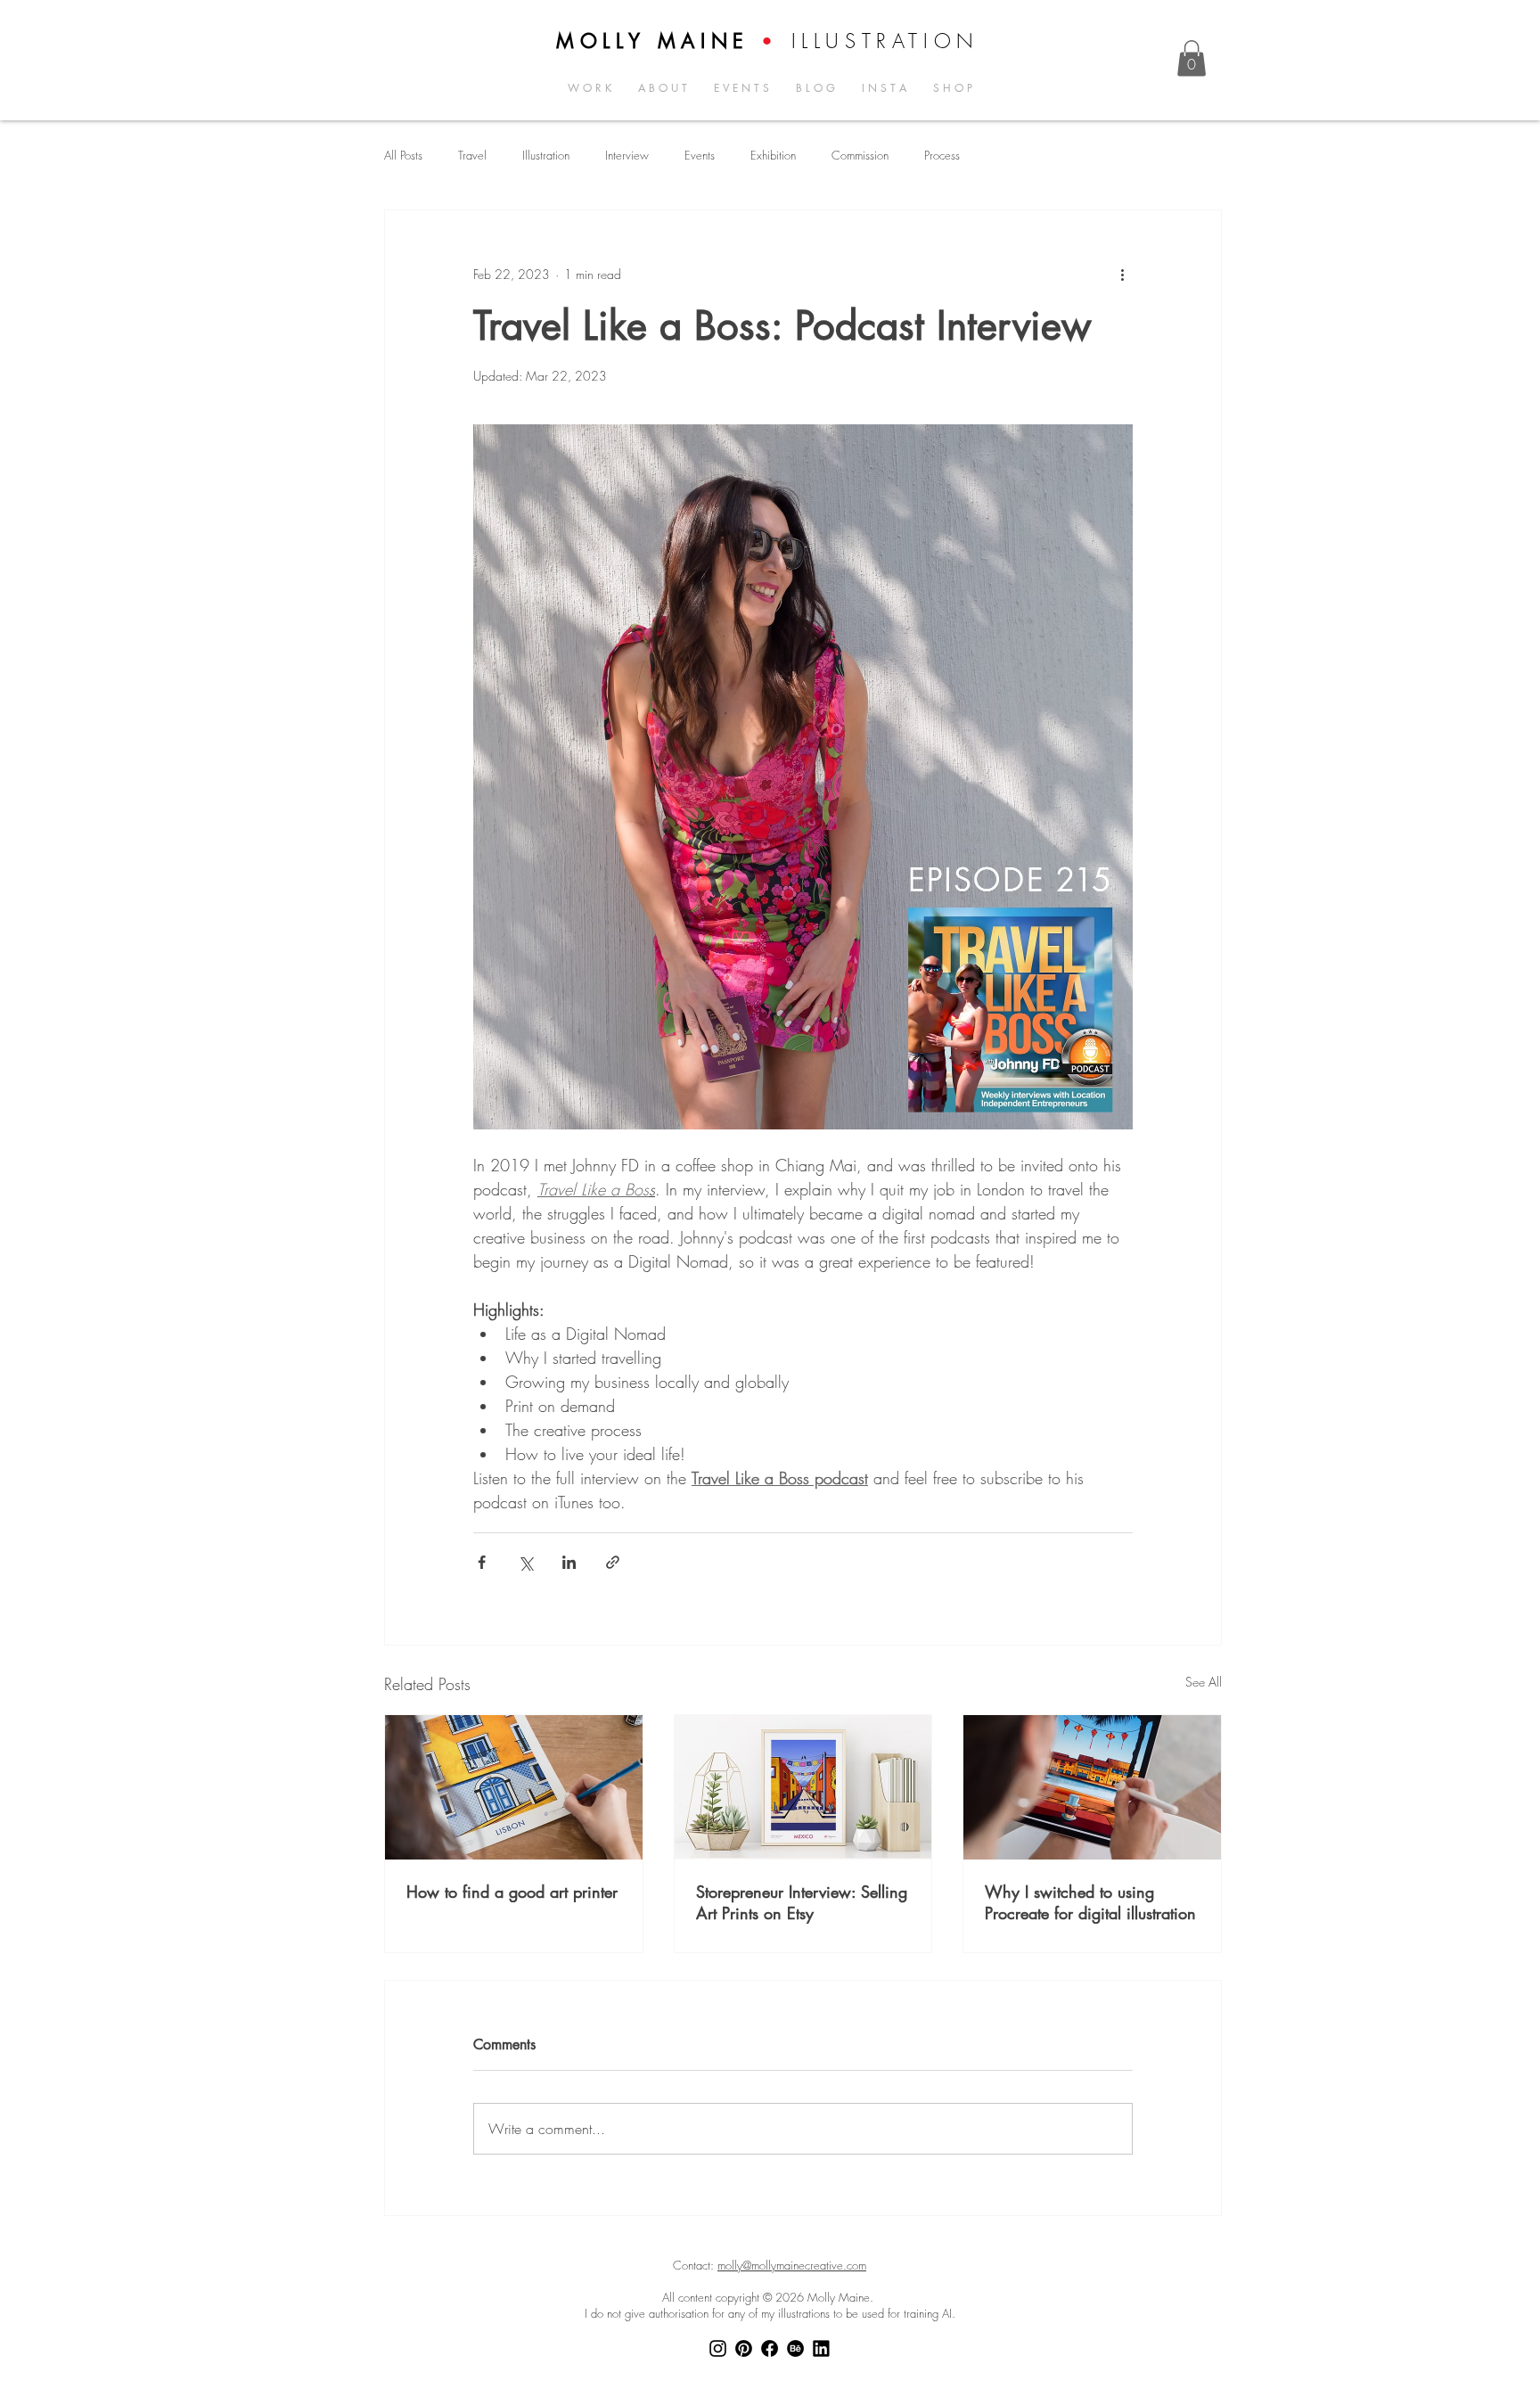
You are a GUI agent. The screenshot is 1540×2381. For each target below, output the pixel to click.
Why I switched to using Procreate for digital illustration (1090, 1902)
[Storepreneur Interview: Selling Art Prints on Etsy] (803, 1787)
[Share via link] (613, 1562)
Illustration (546, 156)
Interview (627, 156)
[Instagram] (718, 2348)
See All (1204, 1682)
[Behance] (795, 2348)
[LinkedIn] (821, 2348)
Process (942, 156)
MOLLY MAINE (653, 41)
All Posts (403, 156)
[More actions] (1122, 275)
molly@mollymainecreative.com (792, 2265)
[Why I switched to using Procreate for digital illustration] (1092, 1787)
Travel (472, 156)
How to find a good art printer (512, 1892)
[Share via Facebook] (482, 1562)
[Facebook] (770, 2348)
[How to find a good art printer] (514, 1787)
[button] (1192, 58)
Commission (860, 156)
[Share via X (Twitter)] (525, 1562)
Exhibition (773, 156)
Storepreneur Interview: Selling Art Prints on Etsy (802, 1902)
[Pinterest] (744, 2348)
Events (700, 156)
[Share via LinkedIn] (569, 1562)
